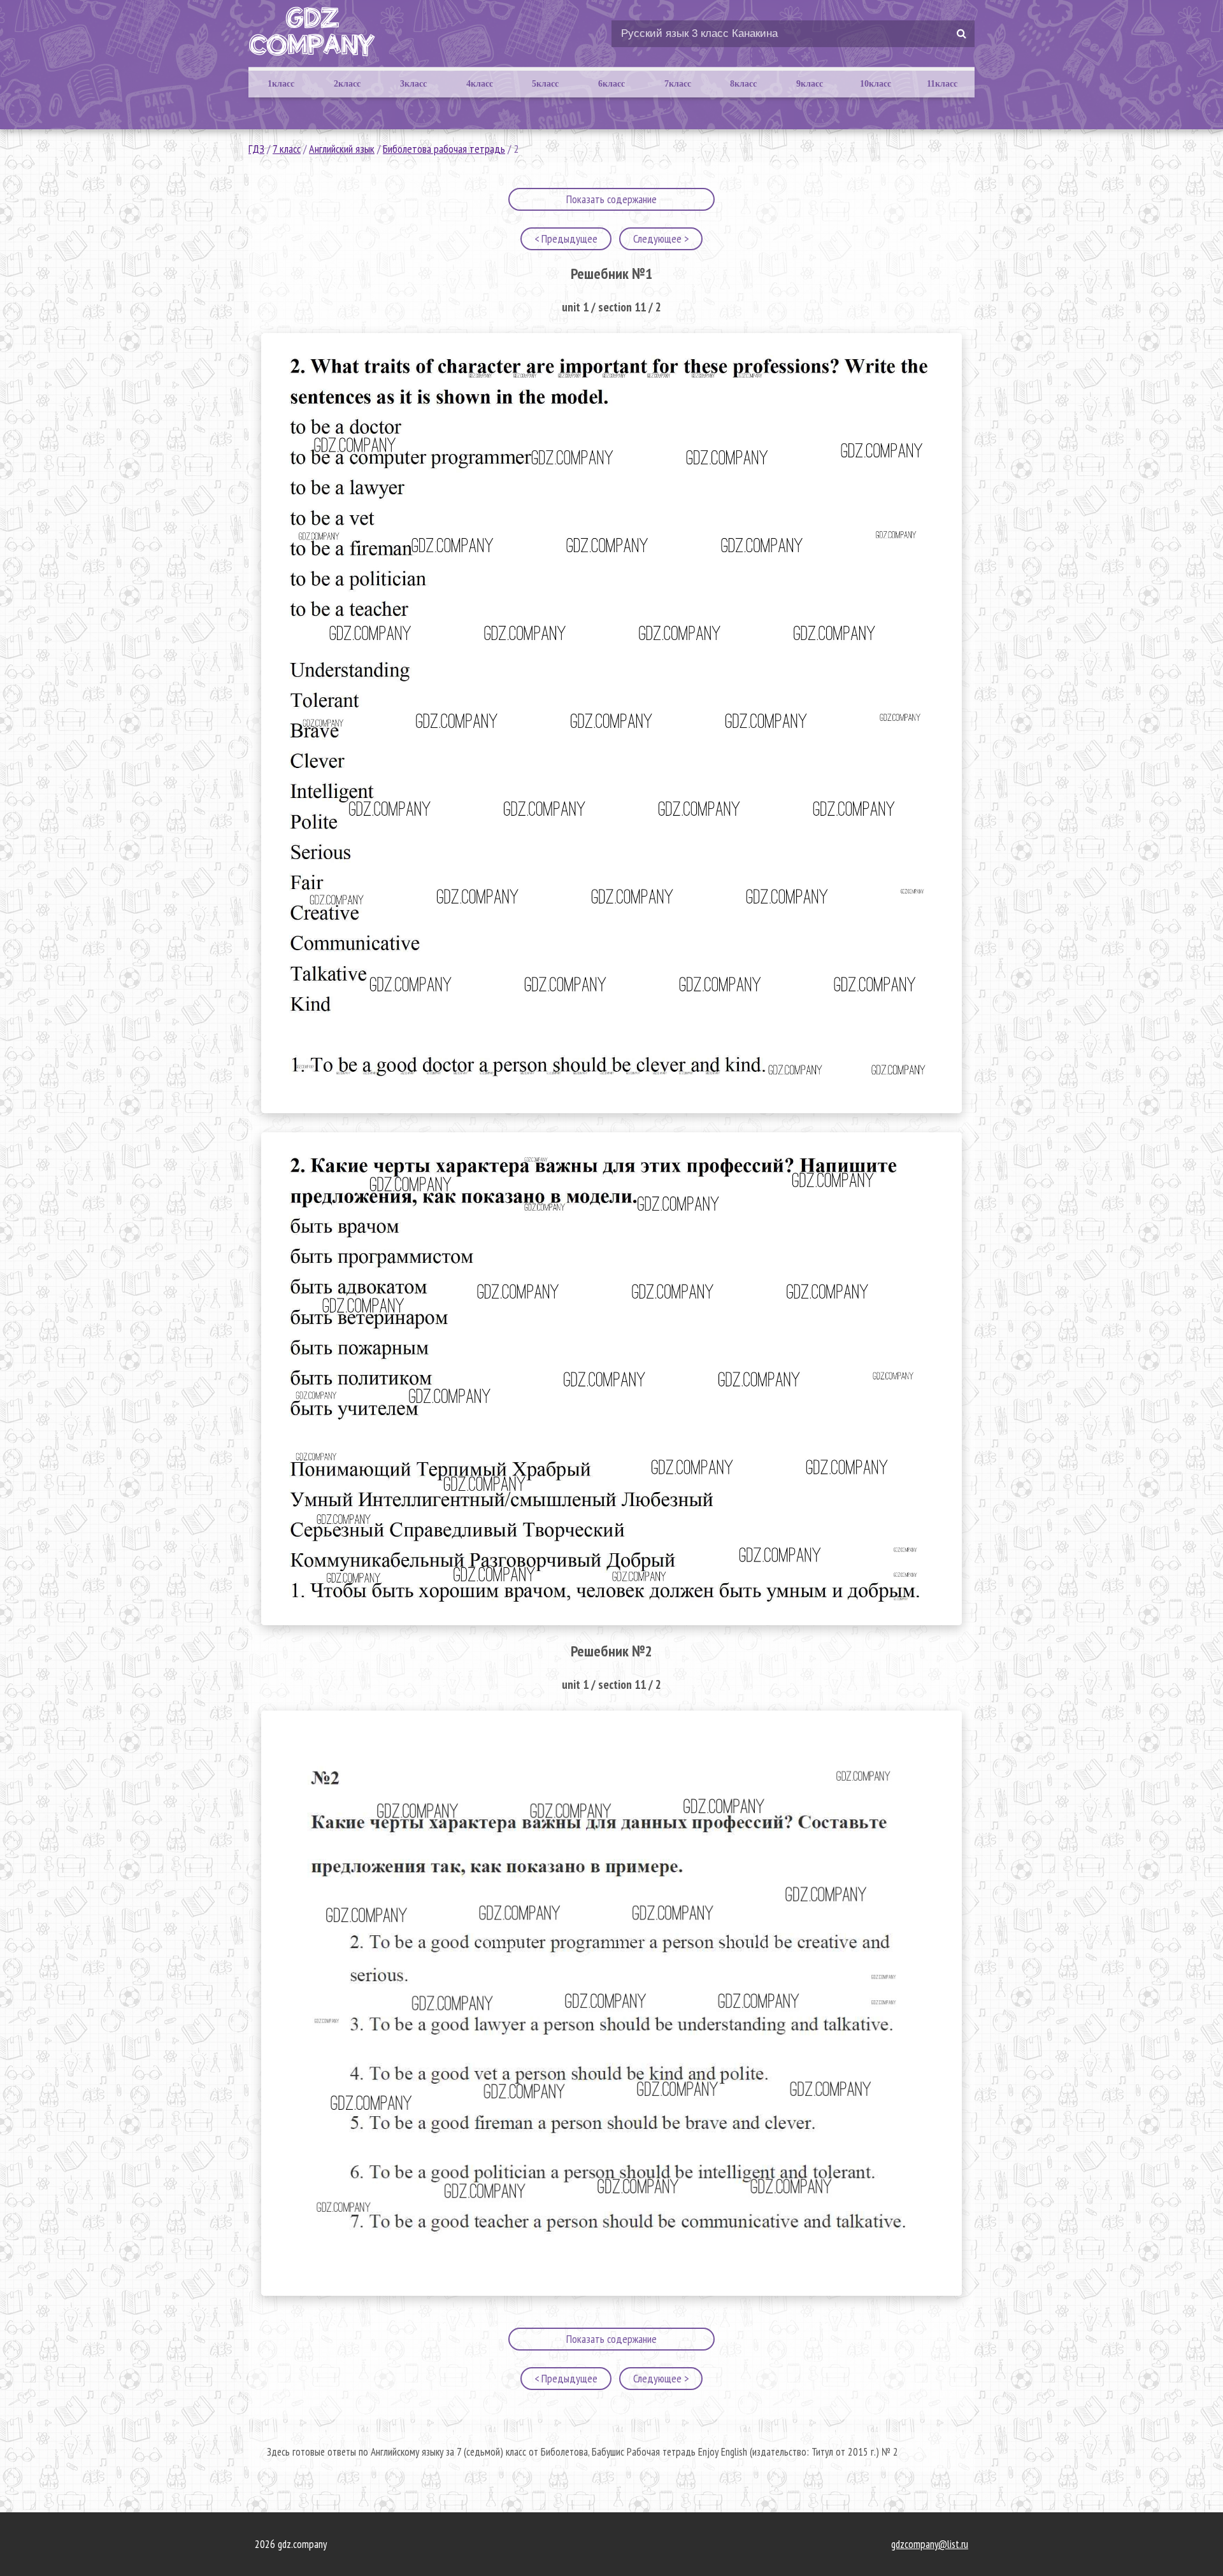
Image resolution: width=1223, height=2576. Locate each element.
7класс (678, 84)
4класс (480, 84)
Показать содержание (611, 199)
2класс (347, 84)
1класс (281, 84)
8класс (743, 84)
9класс (810, 84)
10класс (876, 84)
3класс (413, 84)
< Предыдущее (566, 238)
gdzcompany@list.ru (930, 2544)
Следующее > (661, 238)
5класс (545, 84)
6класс (611, 84)
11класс (942, 84)
